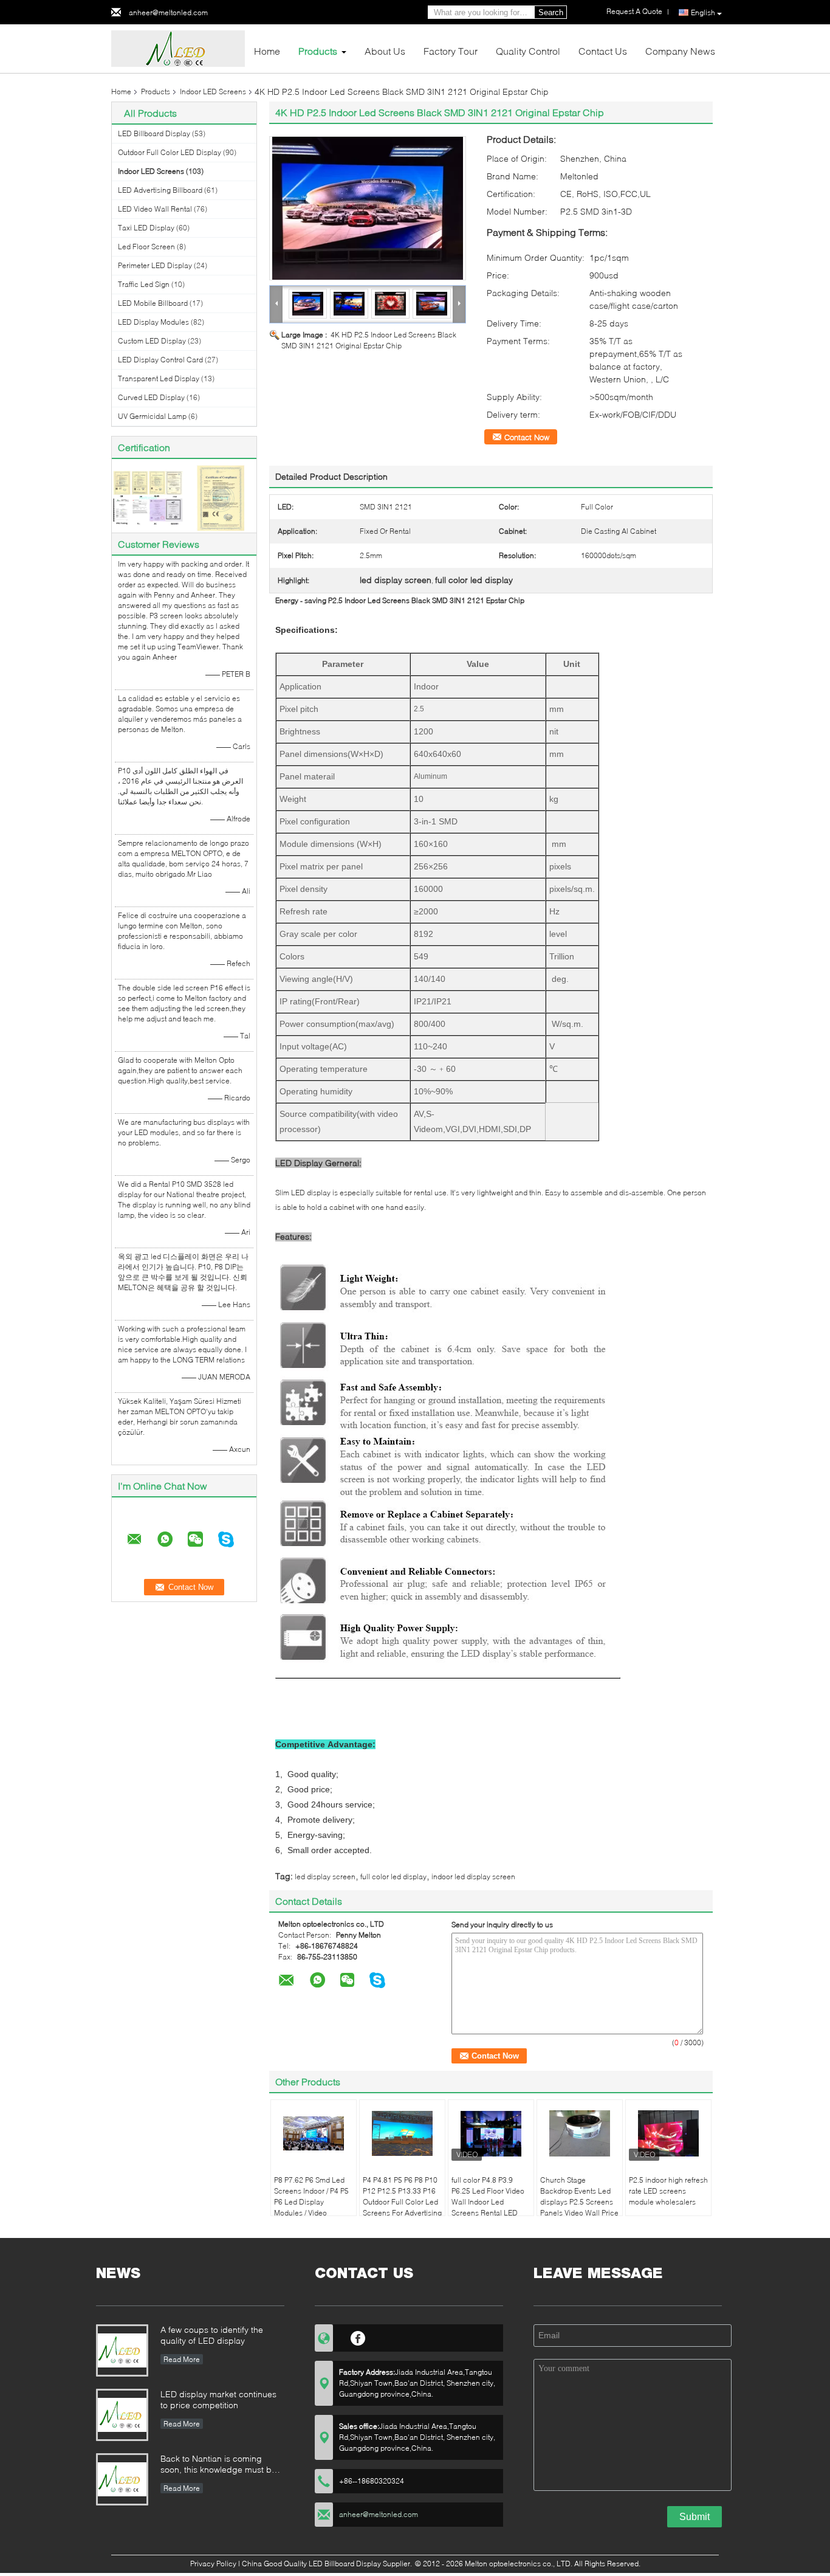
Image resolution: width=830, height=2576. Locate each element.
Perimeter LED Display (155, 265)
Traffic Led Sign (144, 284)
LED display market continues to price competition (218, 2399)
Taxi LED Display (146, 228)
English (703, 12)
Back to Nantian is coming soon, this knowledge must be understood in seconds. (218, 2465)
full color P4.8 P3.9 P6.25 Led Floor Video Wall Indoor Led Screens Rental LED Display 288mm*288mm (488, 2207)
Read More (182, 2359)
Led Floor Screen (146, 247)
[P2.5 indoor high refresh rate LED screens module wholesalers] (668, 2133)
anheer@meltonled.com (168, 12)
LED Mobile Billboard (153, 303)
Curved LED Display (151, 397)
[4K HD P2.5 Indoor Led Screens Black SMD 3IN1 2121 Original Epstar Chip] (368, 208)
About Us (385, 51)
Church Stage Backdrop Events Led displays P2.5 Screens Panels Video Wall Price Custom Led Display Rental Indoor (579, 2207)
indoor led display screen (473, 1877)
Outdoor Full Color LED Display (170, 152)
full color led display (393, 1877)
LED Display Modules (153, 322)
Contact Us (603, 51)
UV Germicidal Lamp (152, 416)
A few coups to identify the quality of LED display (212, 2335)
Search (551, 12)
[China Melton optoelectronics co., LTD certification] (148, 497)
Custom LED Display (152, 341)
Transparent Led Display (159, 378)
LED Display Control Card (160, 360)
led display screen (325, 1877)
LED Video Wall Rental (155, 209)
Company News (680, 51)
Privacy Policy (213, 2564)
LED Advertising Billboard (160, 190)
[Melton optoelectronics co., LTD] (178, 48)
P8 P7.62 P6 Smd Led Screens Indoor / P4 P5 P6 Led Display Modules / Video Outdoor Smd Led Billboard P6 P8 (311, 2207)
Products (318, 51)
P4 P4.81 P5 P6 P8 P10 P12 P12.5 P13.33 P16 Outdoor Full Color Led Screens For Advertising (402, 2196)
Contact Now (527, 437)
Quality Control (528, 51)
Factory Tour (451, 51)
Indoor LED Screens (213, 92)
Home (267, 51)
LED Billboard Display (154, 133)
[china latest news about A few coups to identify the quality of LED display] (122, 2350)
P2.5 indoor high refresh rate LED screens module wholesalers (668, 2191)
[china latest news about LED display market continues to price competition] (122, 2415)
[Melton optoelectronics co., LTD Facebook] (358, 2336)
